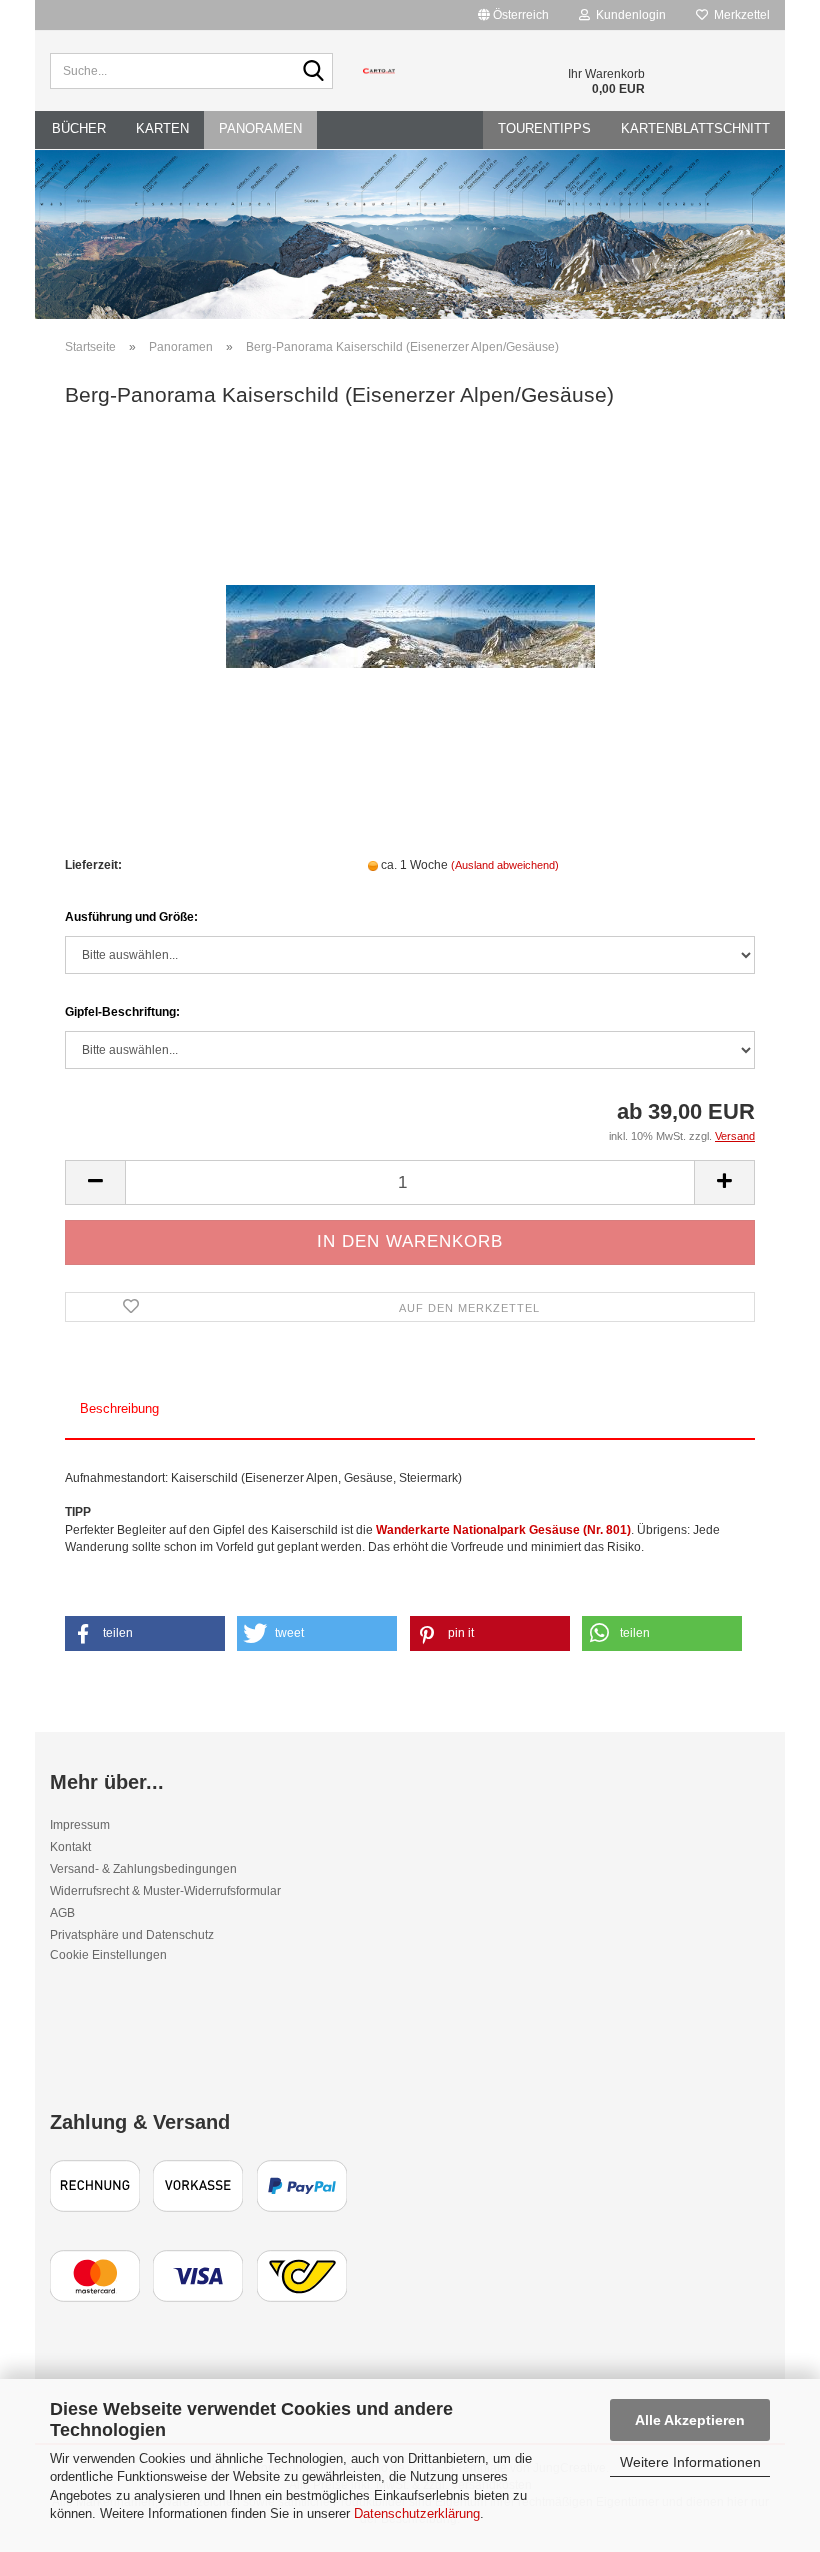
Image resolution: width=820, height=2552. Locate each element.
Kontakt (70, 1847)
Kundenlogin (628, 15)
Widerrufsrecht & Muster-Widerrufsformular (165, 1891)
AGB (62, 1913)
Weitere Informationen (690, 2462)
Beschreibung (119, 1408)
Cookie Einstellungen (108, 1955)
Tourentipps (544, 128)
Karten (162, 128)
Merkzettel (739, 15)
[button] (145, 1633)
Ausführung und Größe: (131, 917)
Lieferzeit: (93, 865)
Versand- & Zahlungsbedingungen (143, 1869)
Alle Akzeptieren (690, 2420)
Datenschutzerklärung (417, 2513)
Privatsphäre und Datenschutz (132, 1935)
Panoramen (260, 128)
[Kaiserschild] (410, 577)
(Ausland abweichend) (505, 865)
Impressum (80, 1825)
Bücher (79, 128)
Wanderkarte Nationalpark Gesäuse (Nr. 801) (503, 1530)
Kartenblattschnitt (695, 128)
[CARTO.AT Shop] (379, 71)
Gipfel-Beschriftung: (122, 1012)
